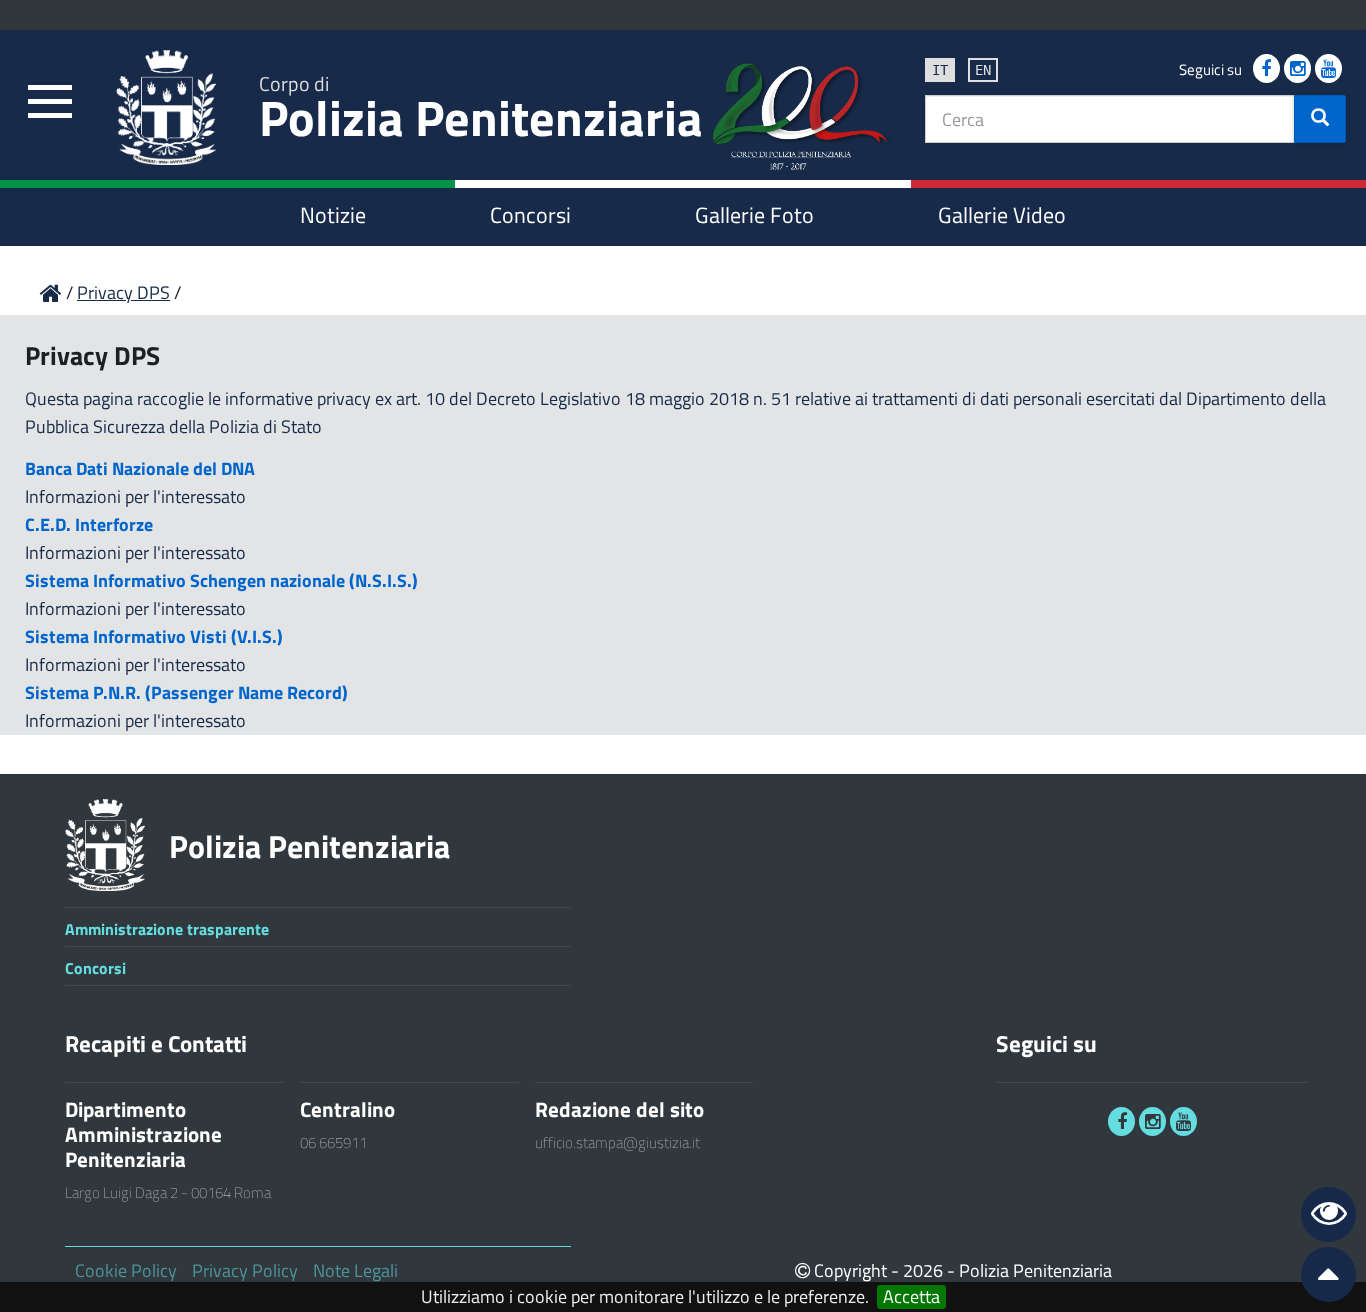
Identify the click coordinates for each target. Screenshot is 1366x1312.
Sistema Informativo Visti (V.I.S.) (154, 636)
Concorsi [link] (530, 215)
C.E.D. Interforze (89, 524)
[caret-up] (1320, 1278)
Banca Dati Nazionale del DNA (140, 468)
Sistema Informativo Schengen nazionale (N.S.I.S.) (221, 580)
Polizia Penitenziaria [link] (481, 111)
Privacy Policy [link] (245, 1270)
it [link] (940, 70)
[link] (50, 102)
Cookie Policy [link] (126, 1270)
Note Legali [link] (355, 1270)
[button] (1320, 119)
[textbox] (1110, 119)
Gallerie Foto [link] (754, 215)
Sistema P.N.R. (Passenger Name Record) (186, 692)
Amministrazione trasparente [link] (167, 929)
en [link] (983, 70)
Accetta (911, 1297)
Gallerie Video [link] (1002, 215)
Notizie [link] (333, 215)
